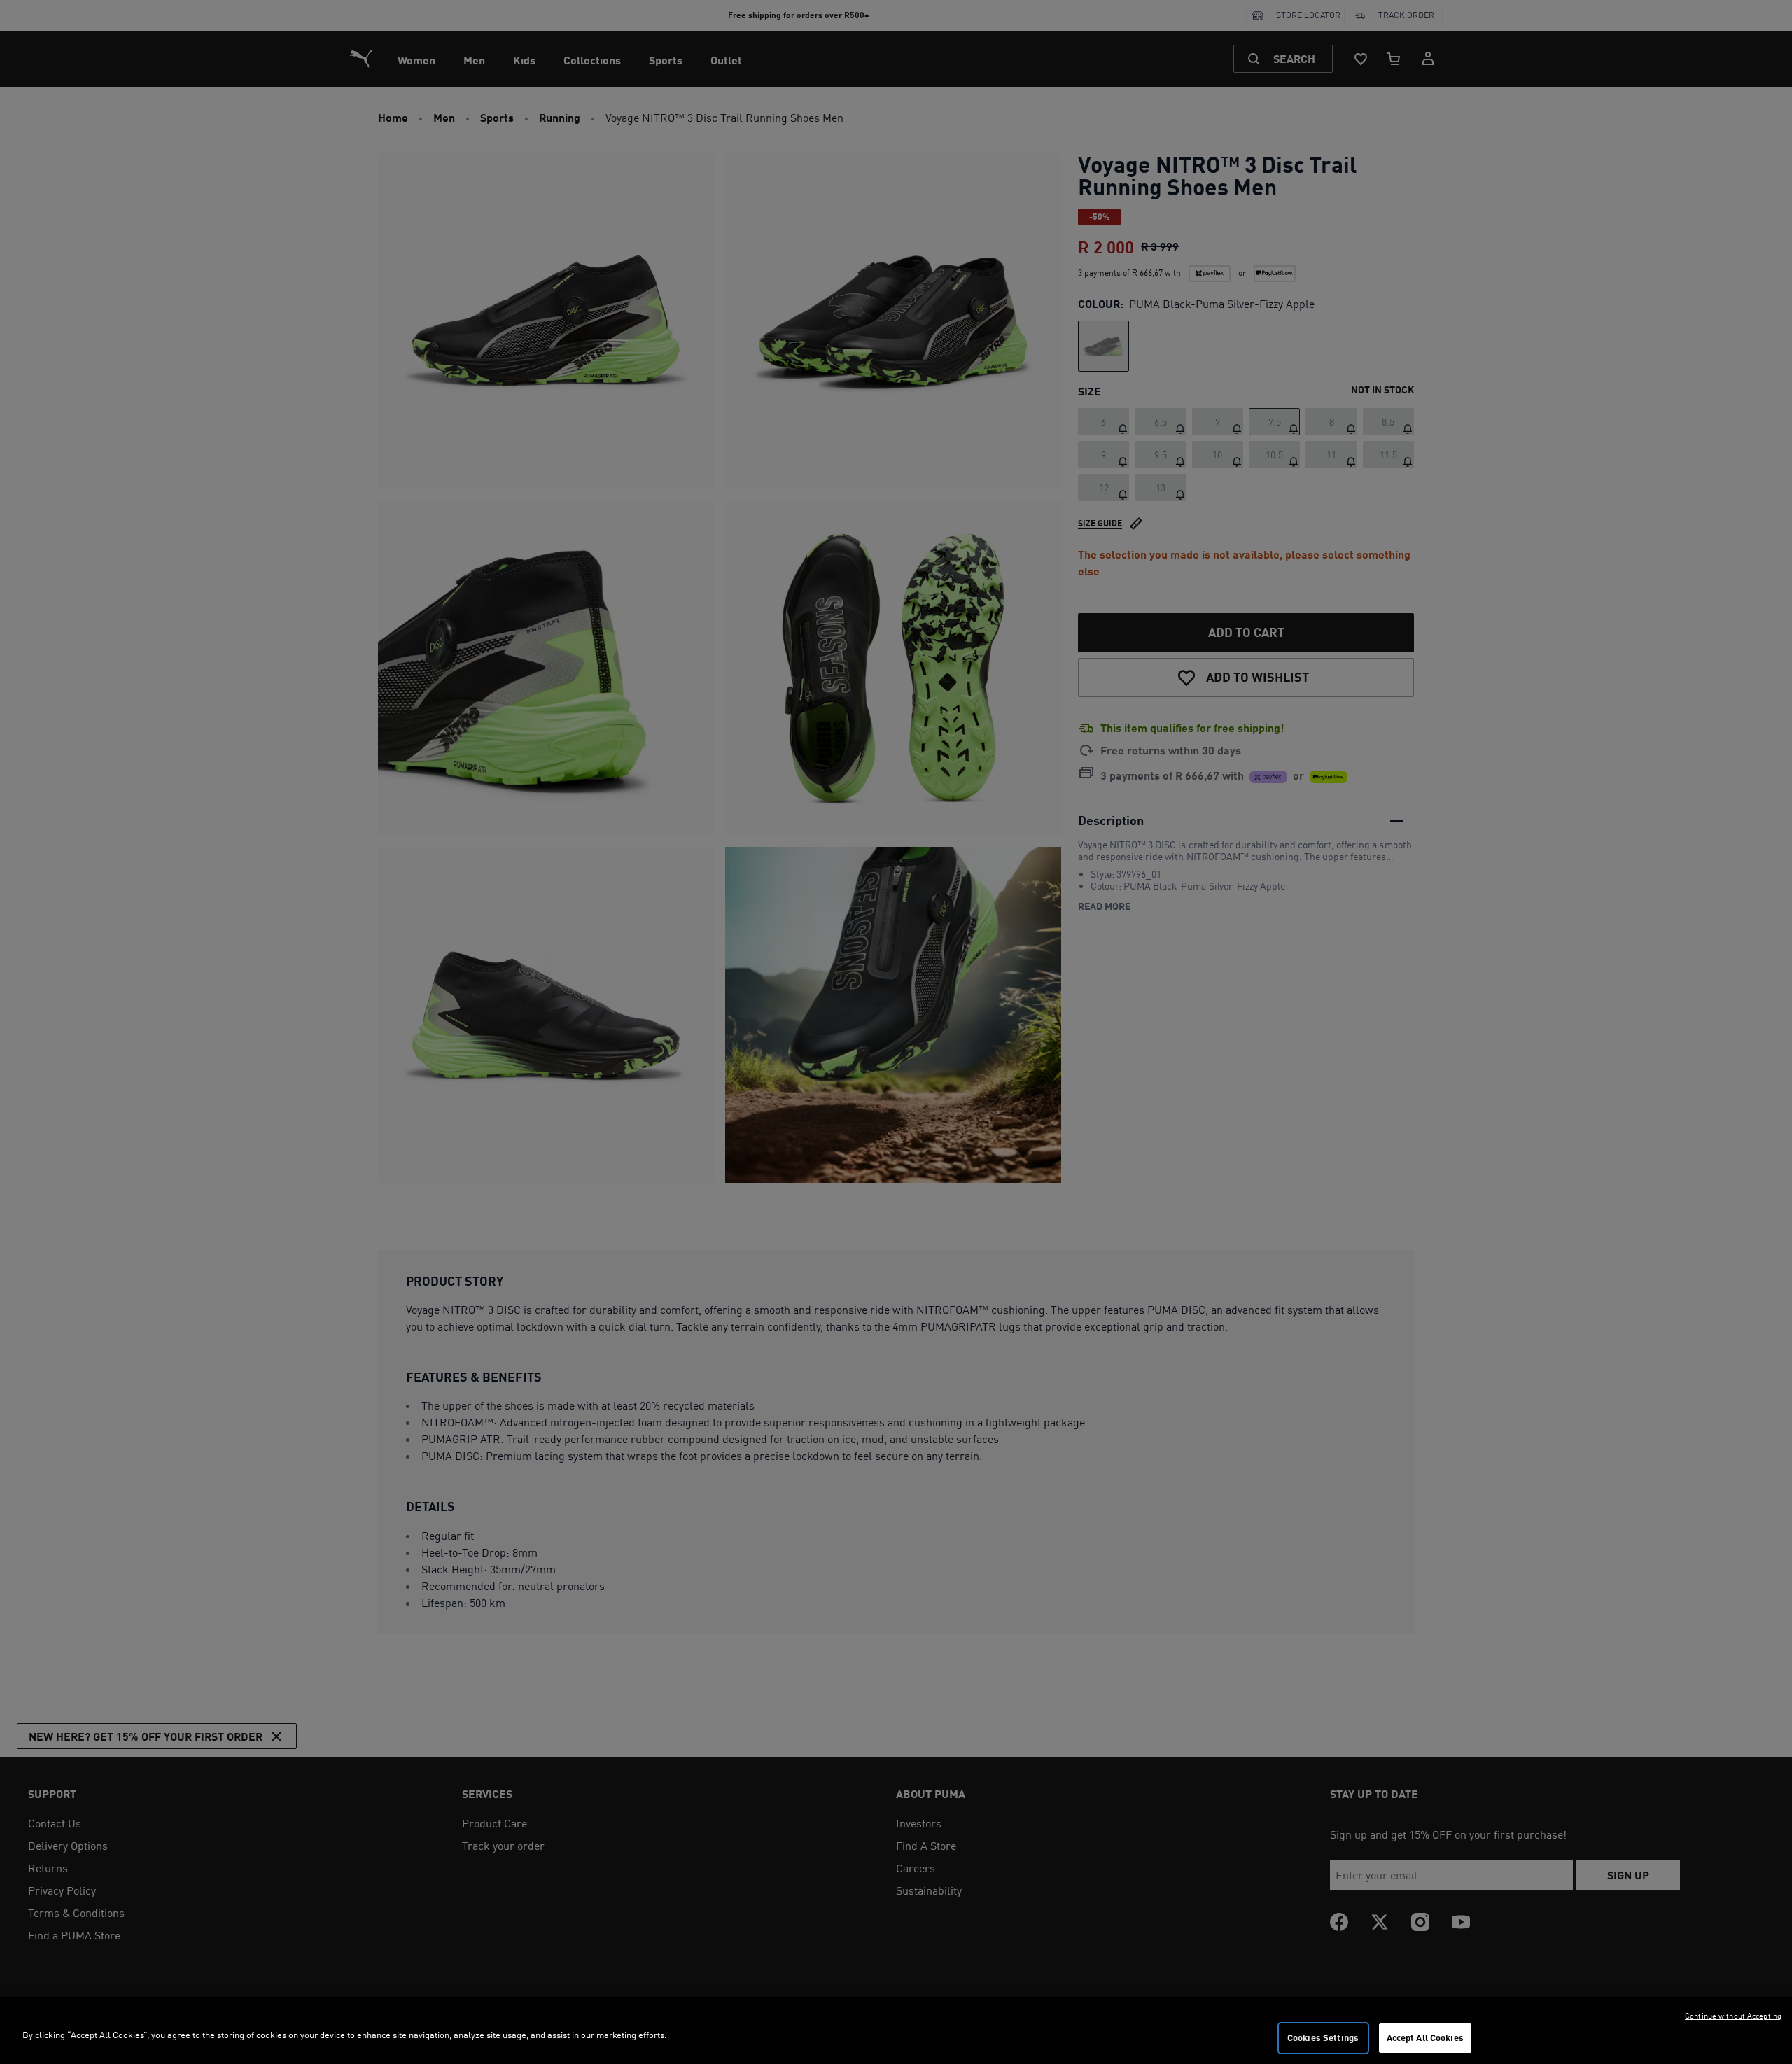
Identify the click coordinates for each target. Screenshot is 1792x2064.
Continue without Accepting (1733, 2016)
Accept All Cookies (1425, 2037)
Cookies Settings (1323, 2037)
